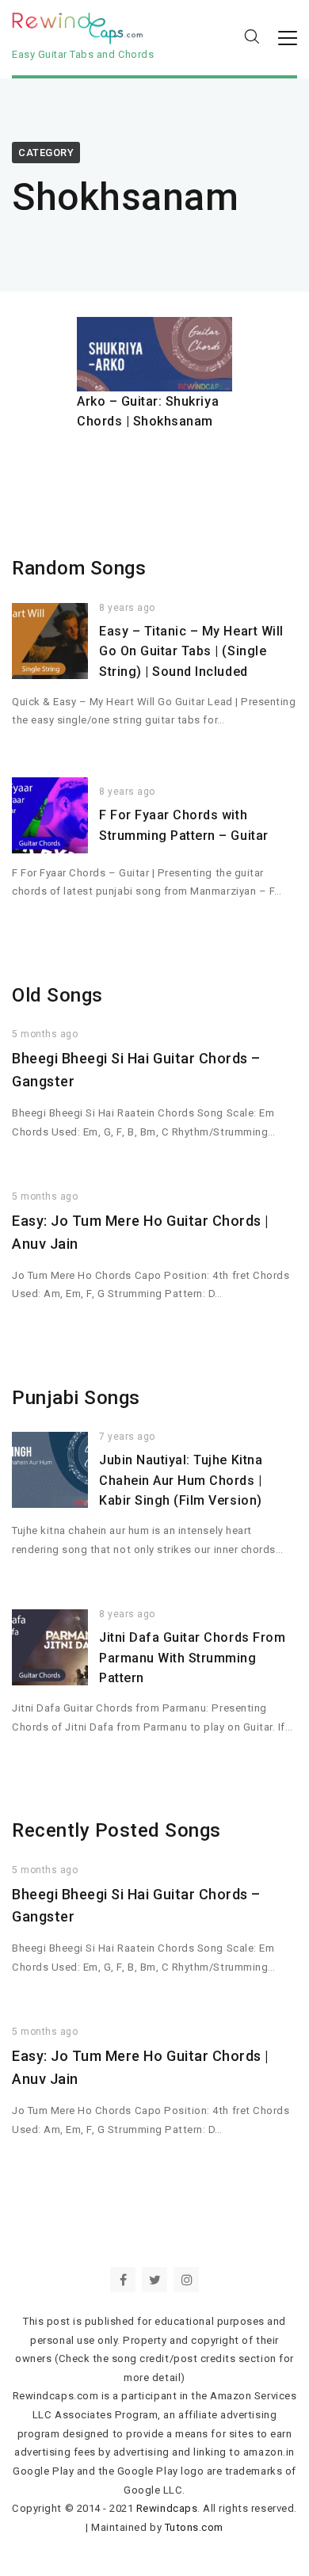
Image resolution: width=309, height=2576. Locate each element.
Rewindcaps (167, 2508)
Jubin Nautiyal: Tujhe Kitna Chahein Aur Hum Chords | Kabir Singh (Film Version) (181, 1480)
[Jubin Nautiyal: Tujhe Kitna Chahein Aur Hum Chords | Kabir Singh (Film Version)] (50, 1470)
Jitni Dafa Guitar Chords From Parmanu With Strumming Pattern (192, 1658)
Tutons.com (194, 2527)
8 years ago (127, 608)
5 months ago (45, 1034)
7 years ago (127, 1437)
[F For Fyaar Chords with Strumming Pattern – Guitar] (50, 815)
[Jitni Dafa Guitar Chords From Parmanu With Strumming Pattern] (50, 1647)
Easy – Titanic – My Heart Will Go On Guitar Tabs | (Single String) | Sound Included (191, 651)
